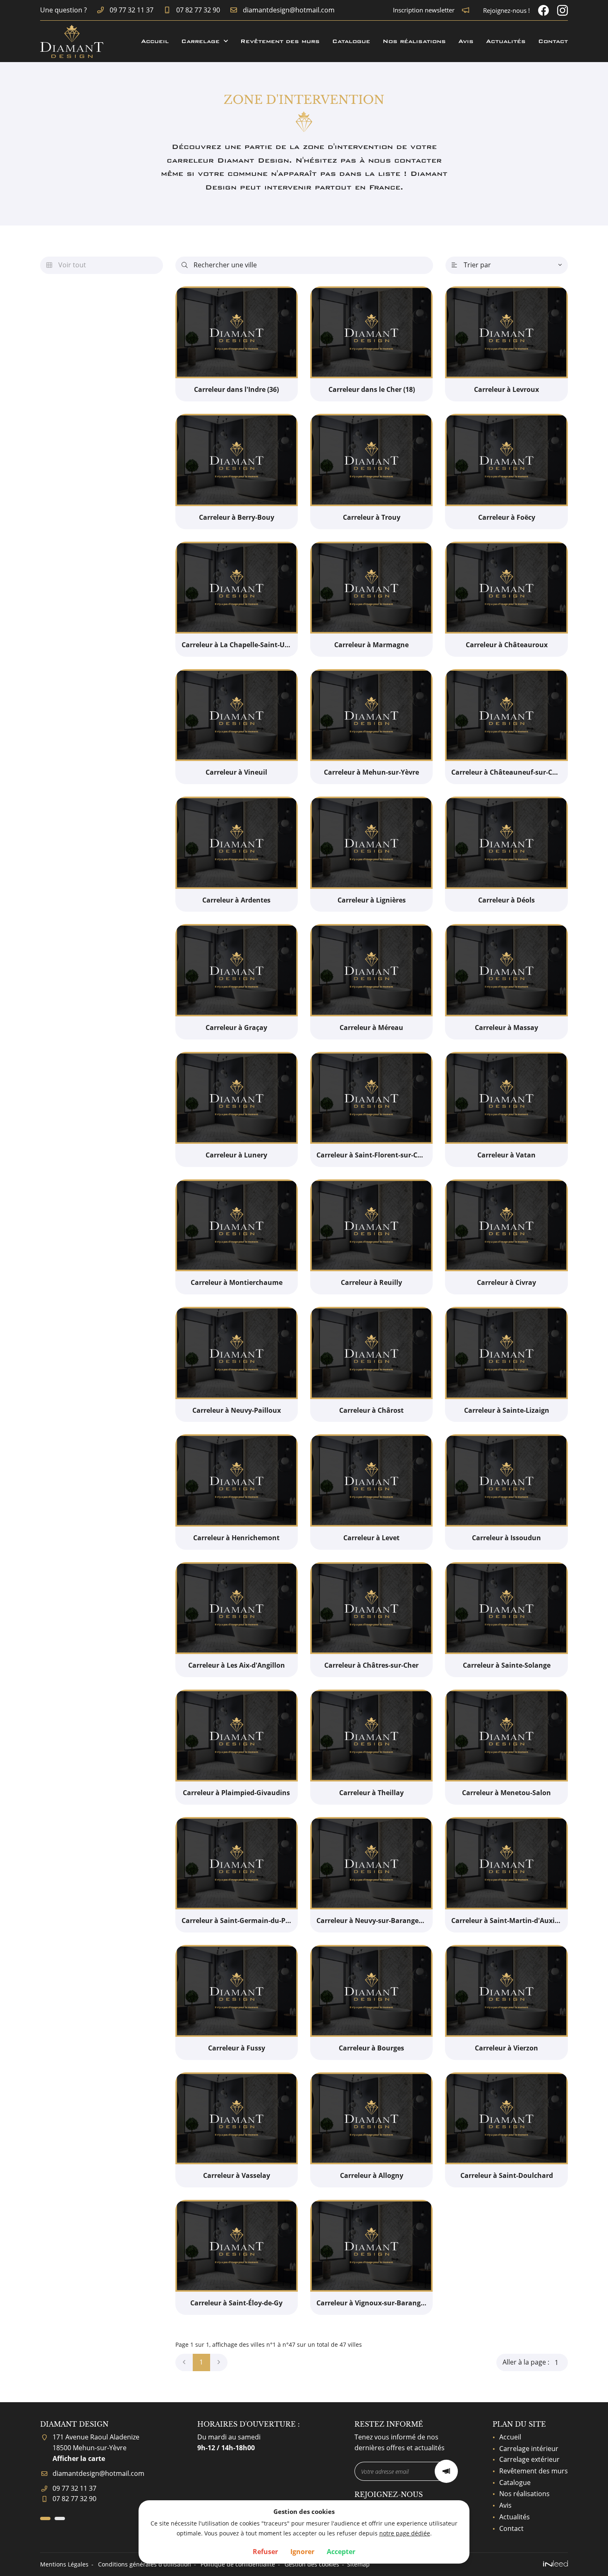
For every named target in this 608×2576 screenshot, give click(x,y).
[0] (184, 2362)
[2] (219, 2362)
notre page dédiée (405, 2533)
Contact (553, 41)
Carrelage (200, 41)
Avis (466, 41)
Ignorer (302, 2552)
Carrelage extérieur (529, 2459)
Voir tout (66, 265)
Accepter (341, 2552)
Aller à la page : (526, 2362)
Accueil (155, 41)
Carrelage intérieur (529, 2449)
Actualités (506, 41)
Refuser (265, 2552)
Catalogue (351, 41)
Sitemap (358, 2564)
